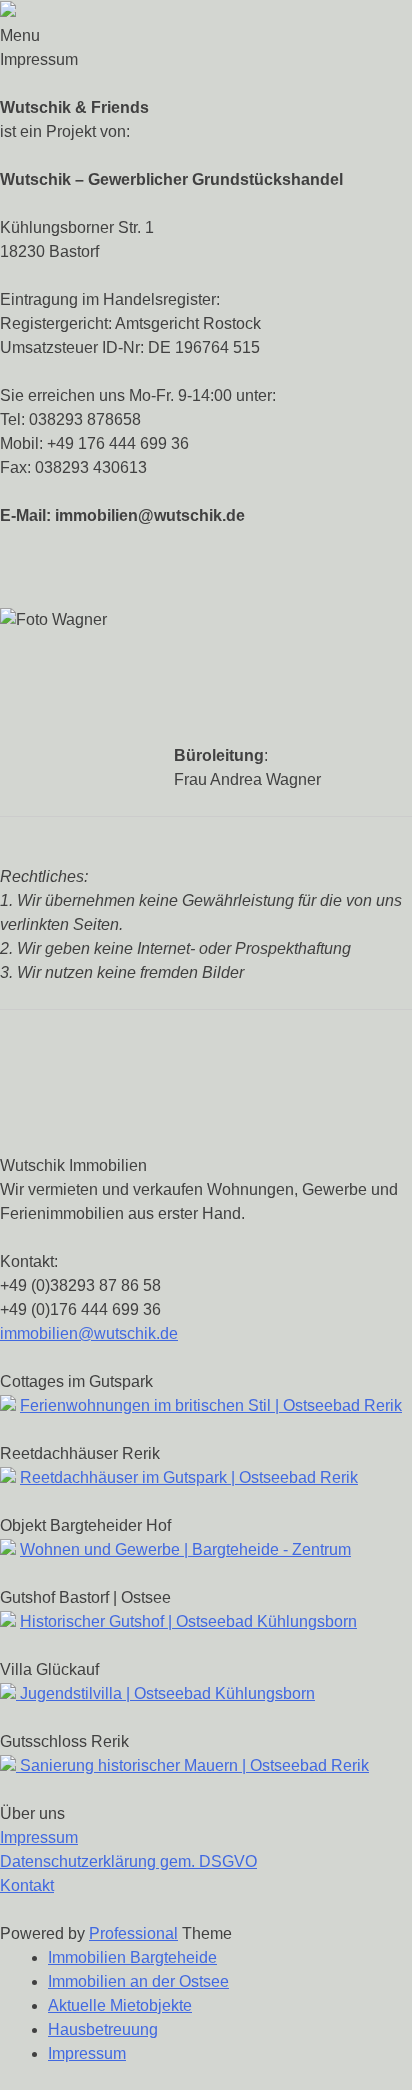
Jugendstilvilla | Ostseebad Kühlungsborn (167, 1693)
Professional (133, 1933)
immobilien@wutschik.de (89, 1333)
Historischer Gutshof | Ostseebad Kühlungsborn (188, 1621)
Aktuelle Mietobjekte (120, 2005)
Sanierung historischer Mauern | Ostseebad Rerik (194, 1765)
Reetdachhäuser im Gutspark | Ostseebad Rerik (189, 1477)
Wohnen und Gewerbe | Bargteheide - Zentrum (185, 1549)
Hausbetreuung (103, 2029)
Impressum (39, 1837)
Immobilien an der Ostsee (138, 1981)
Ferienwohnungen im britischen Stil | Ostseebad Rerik (211, 1405)
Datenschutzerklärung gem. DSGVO (128, 1861)
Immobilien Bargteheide (132, 1957)
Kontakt (27, 1885)
